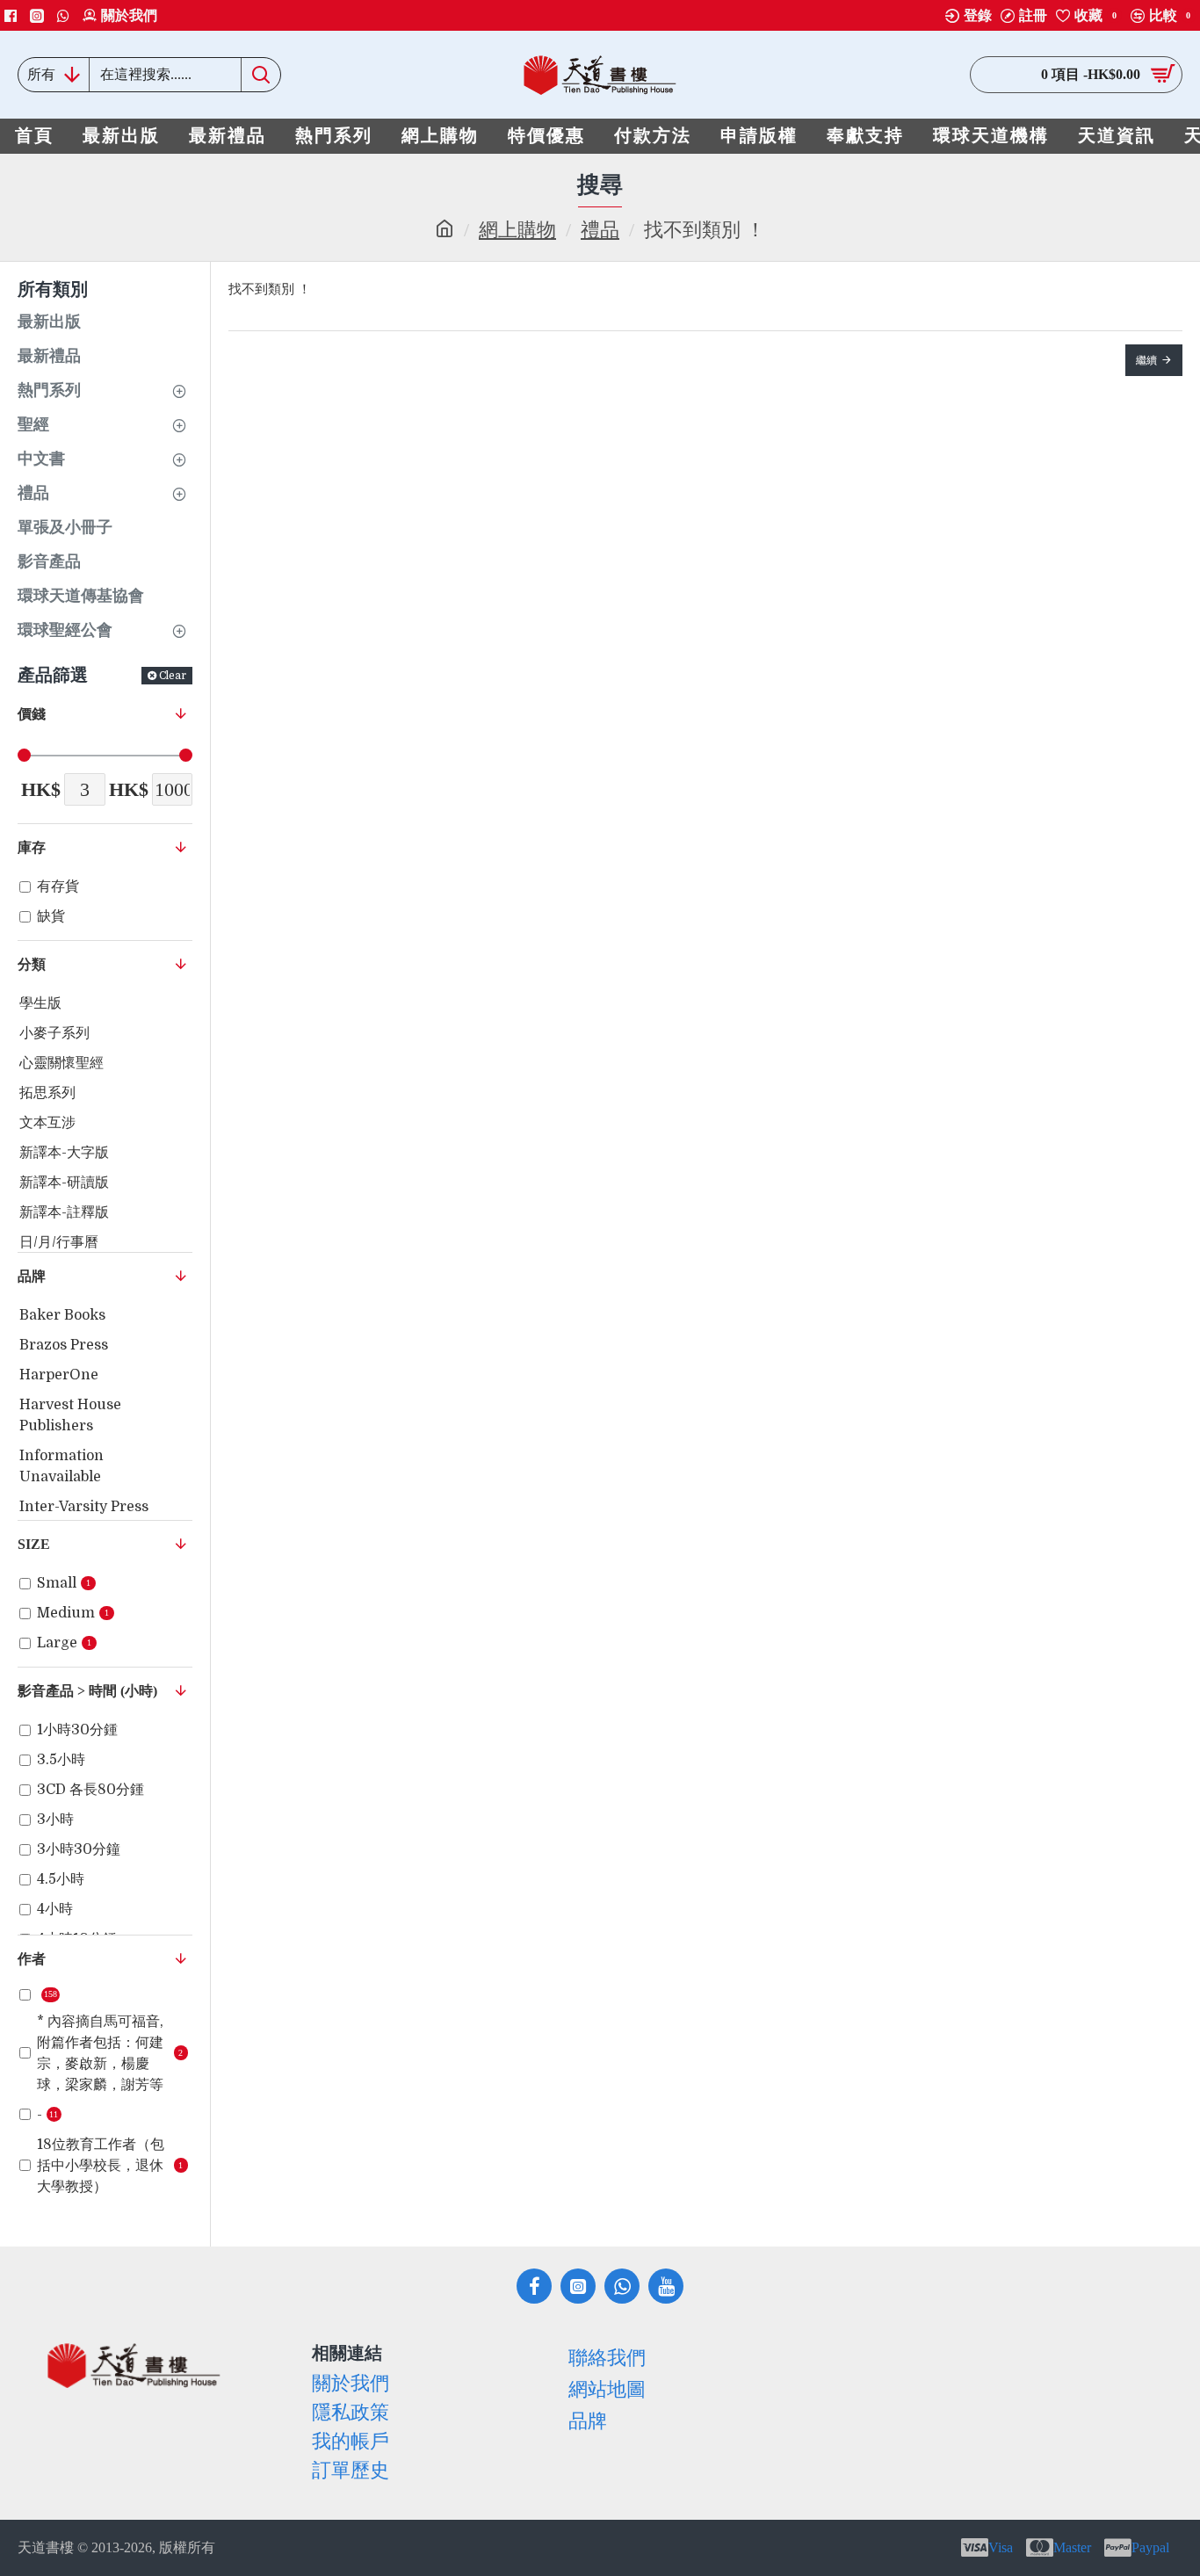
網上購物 (517, 230)
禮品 (600, 230)
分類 (32, 964)
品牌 (32, 1276)
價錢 (32, 714)
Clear (173, 676)
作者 (32, 1959)
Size (34, 1544)
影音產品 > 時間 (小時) (87, 1691)
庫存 (32, 847)
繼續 (1146, 360)
